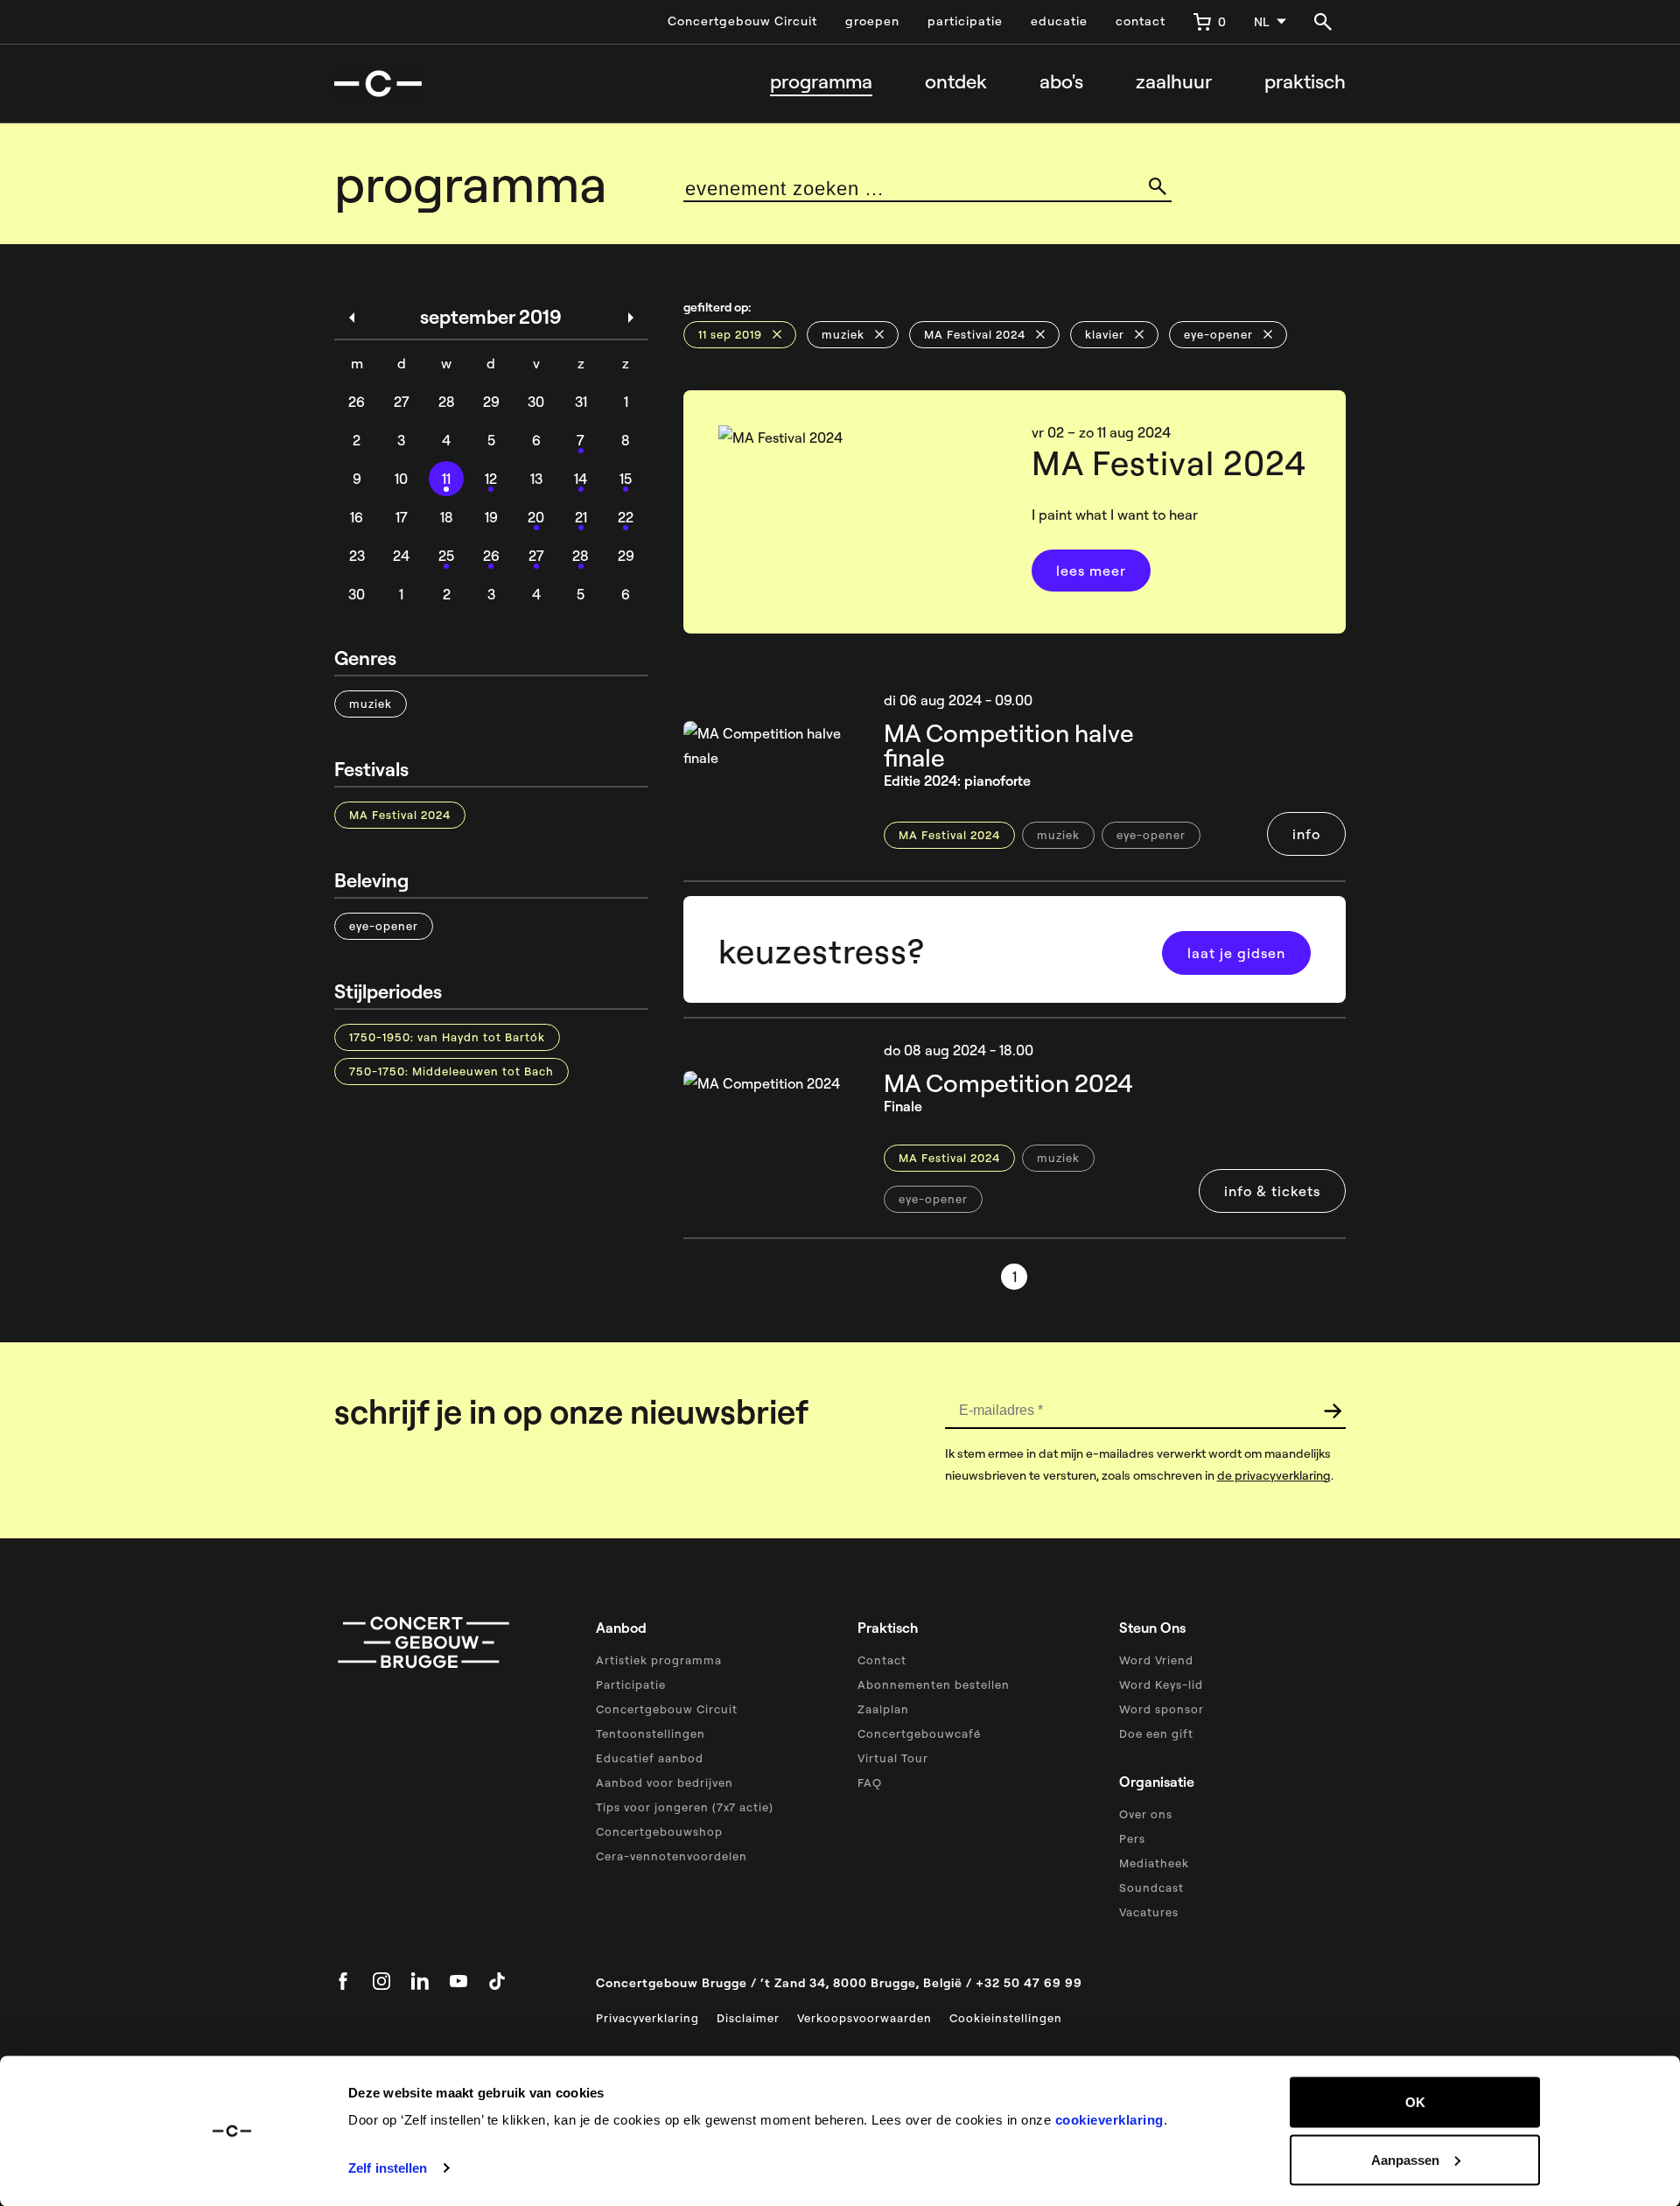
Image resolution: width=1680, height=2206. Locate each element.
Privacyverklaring (647, 2018)
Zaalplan (883, 1709)
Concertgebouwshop (659, 1831)
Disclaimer (748, 2018)
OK (1415, 2102)
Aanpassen (1405, 2159)
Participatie (631, 1684)
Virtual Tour (893, 1758)
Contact (882, 1660)
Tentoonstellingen (651, 1733)
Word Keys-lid (1161, 1684)
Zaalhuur (1174, 82)
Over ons (1146, 1814)
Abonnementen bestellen (934, 1684)
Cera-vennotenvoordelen (672, 1856)
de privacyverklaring (1274, 1475)
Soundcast (1151, 1887)
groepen (872, 21)
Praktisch (1305, 82)
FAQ (870, 1782)
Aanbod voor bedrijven (665, 1782)
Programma (821, 82)
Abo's (1061, 82)
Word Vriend (1156, 1660)
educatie (1059, 21)
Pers (1132, 1838)
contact (1141, 21)
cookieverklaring (1109, 2120)
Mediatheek (1154, 1863)
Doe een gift (1156, 1733)
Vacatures (1149, 1912)
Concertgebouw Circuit (742, 21)
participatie (965, 21)
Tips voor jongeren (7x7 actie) (685, 1807)
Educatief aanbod (650, 1758)
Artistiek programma (659, 1660)
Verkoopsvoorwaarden (864, 2018)
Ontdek (956, 82)
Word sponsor (1162, 1709)
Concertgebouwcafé (919, 1733)
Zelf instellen (388, 2168)
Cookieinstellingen (1006, 2018)
